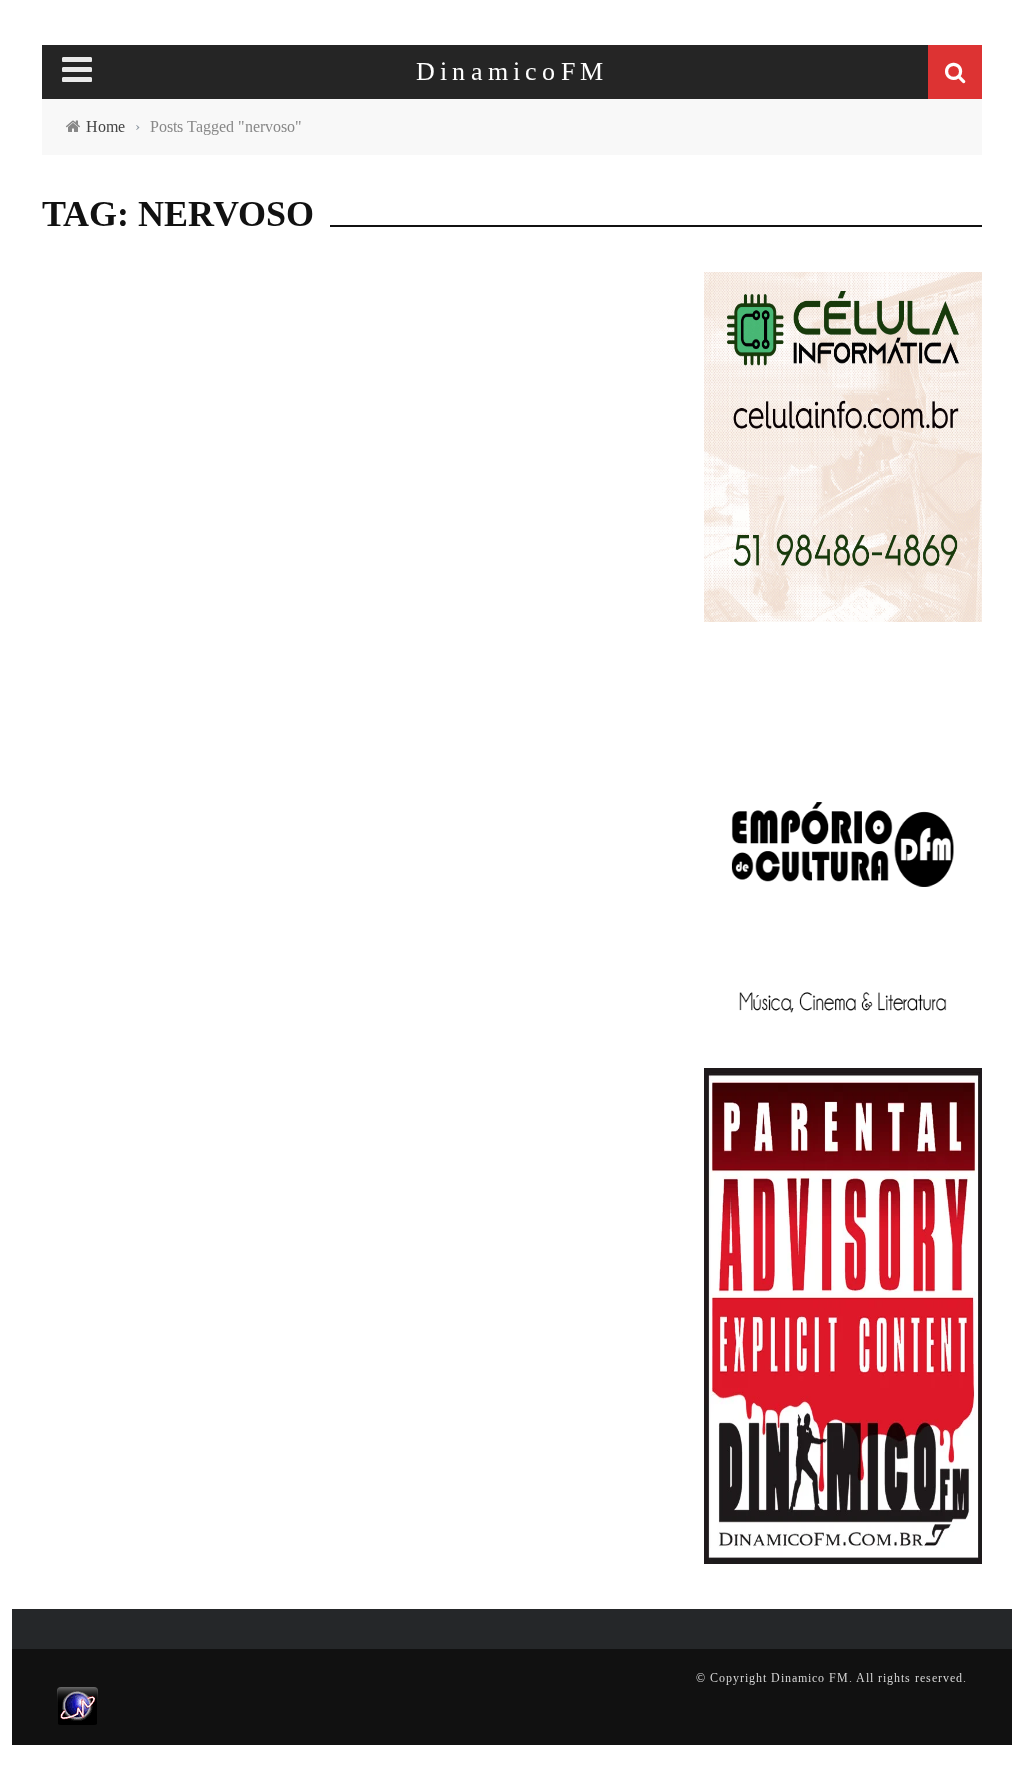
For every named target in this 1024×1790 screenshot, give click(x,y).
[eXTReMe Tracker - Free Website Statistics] (77, 1705)
